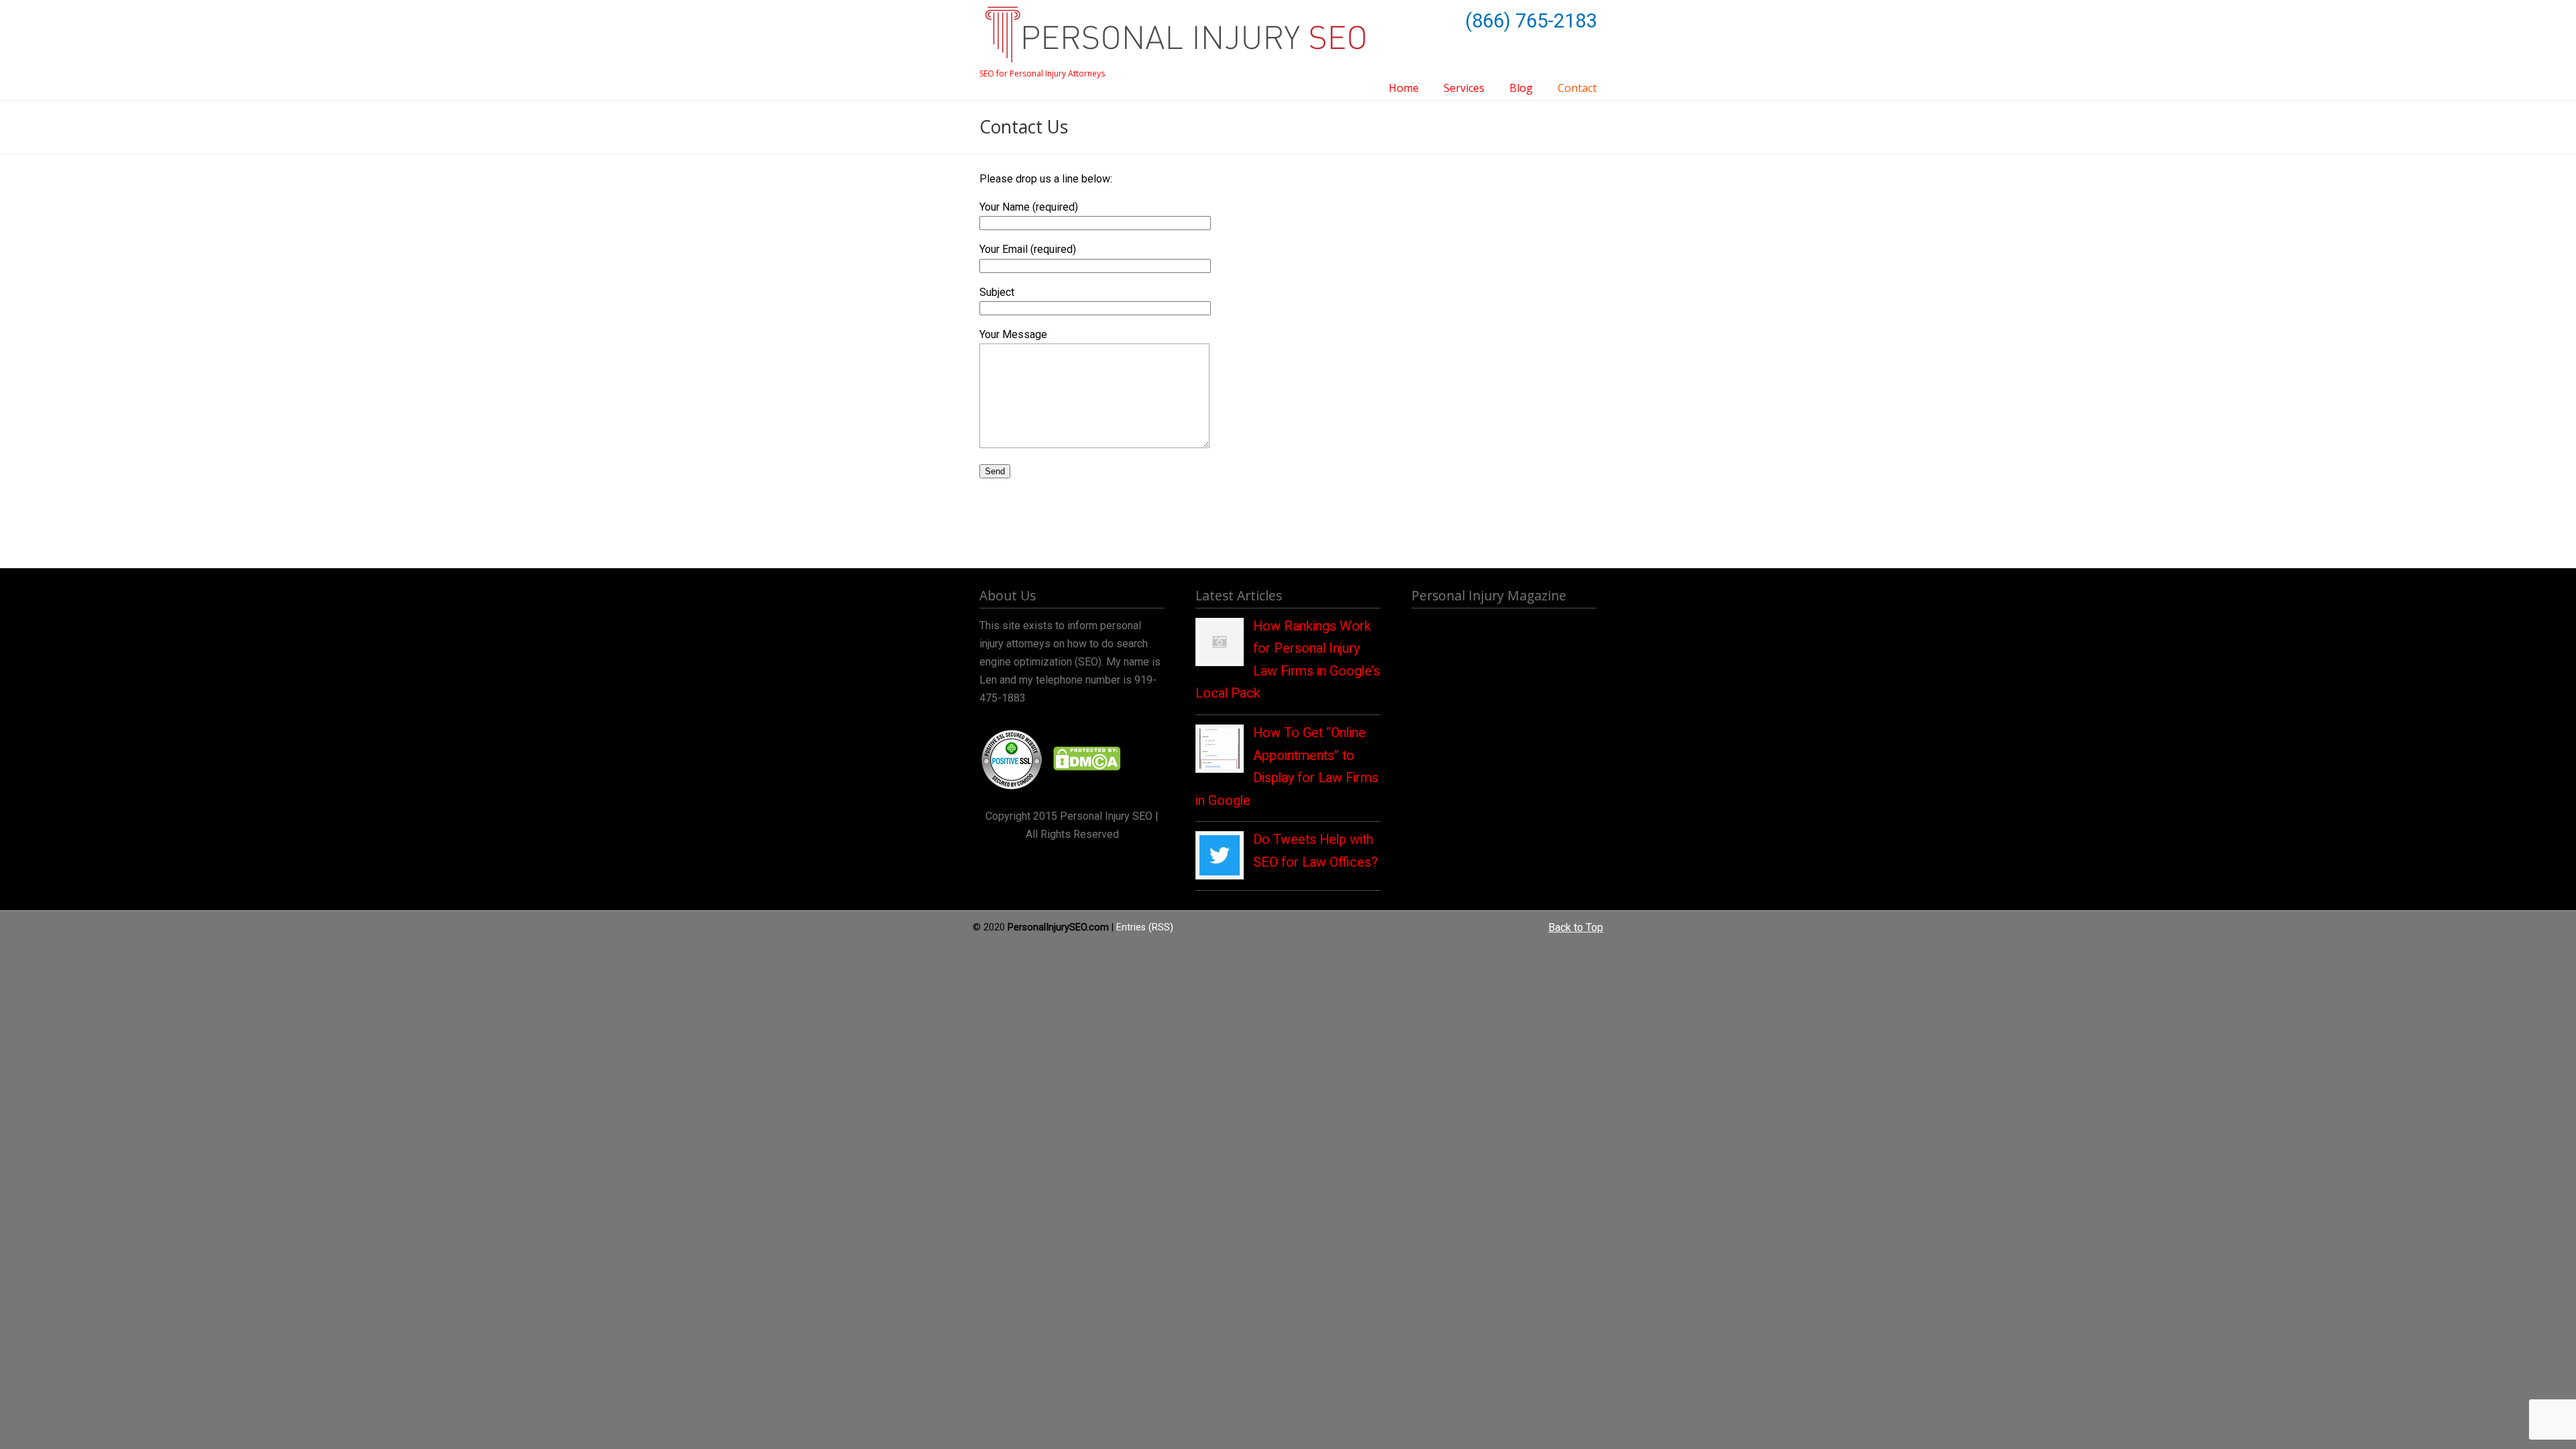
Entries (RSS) (1145, 927)
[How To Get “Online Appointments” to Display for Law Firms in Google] (1220, 765)
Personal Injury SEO (1175, 35)
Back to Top (1576, 927)
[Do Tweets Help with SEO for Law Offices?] (1220, 872)
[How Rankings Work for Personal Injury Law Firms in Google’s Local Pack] (1220, 659)
